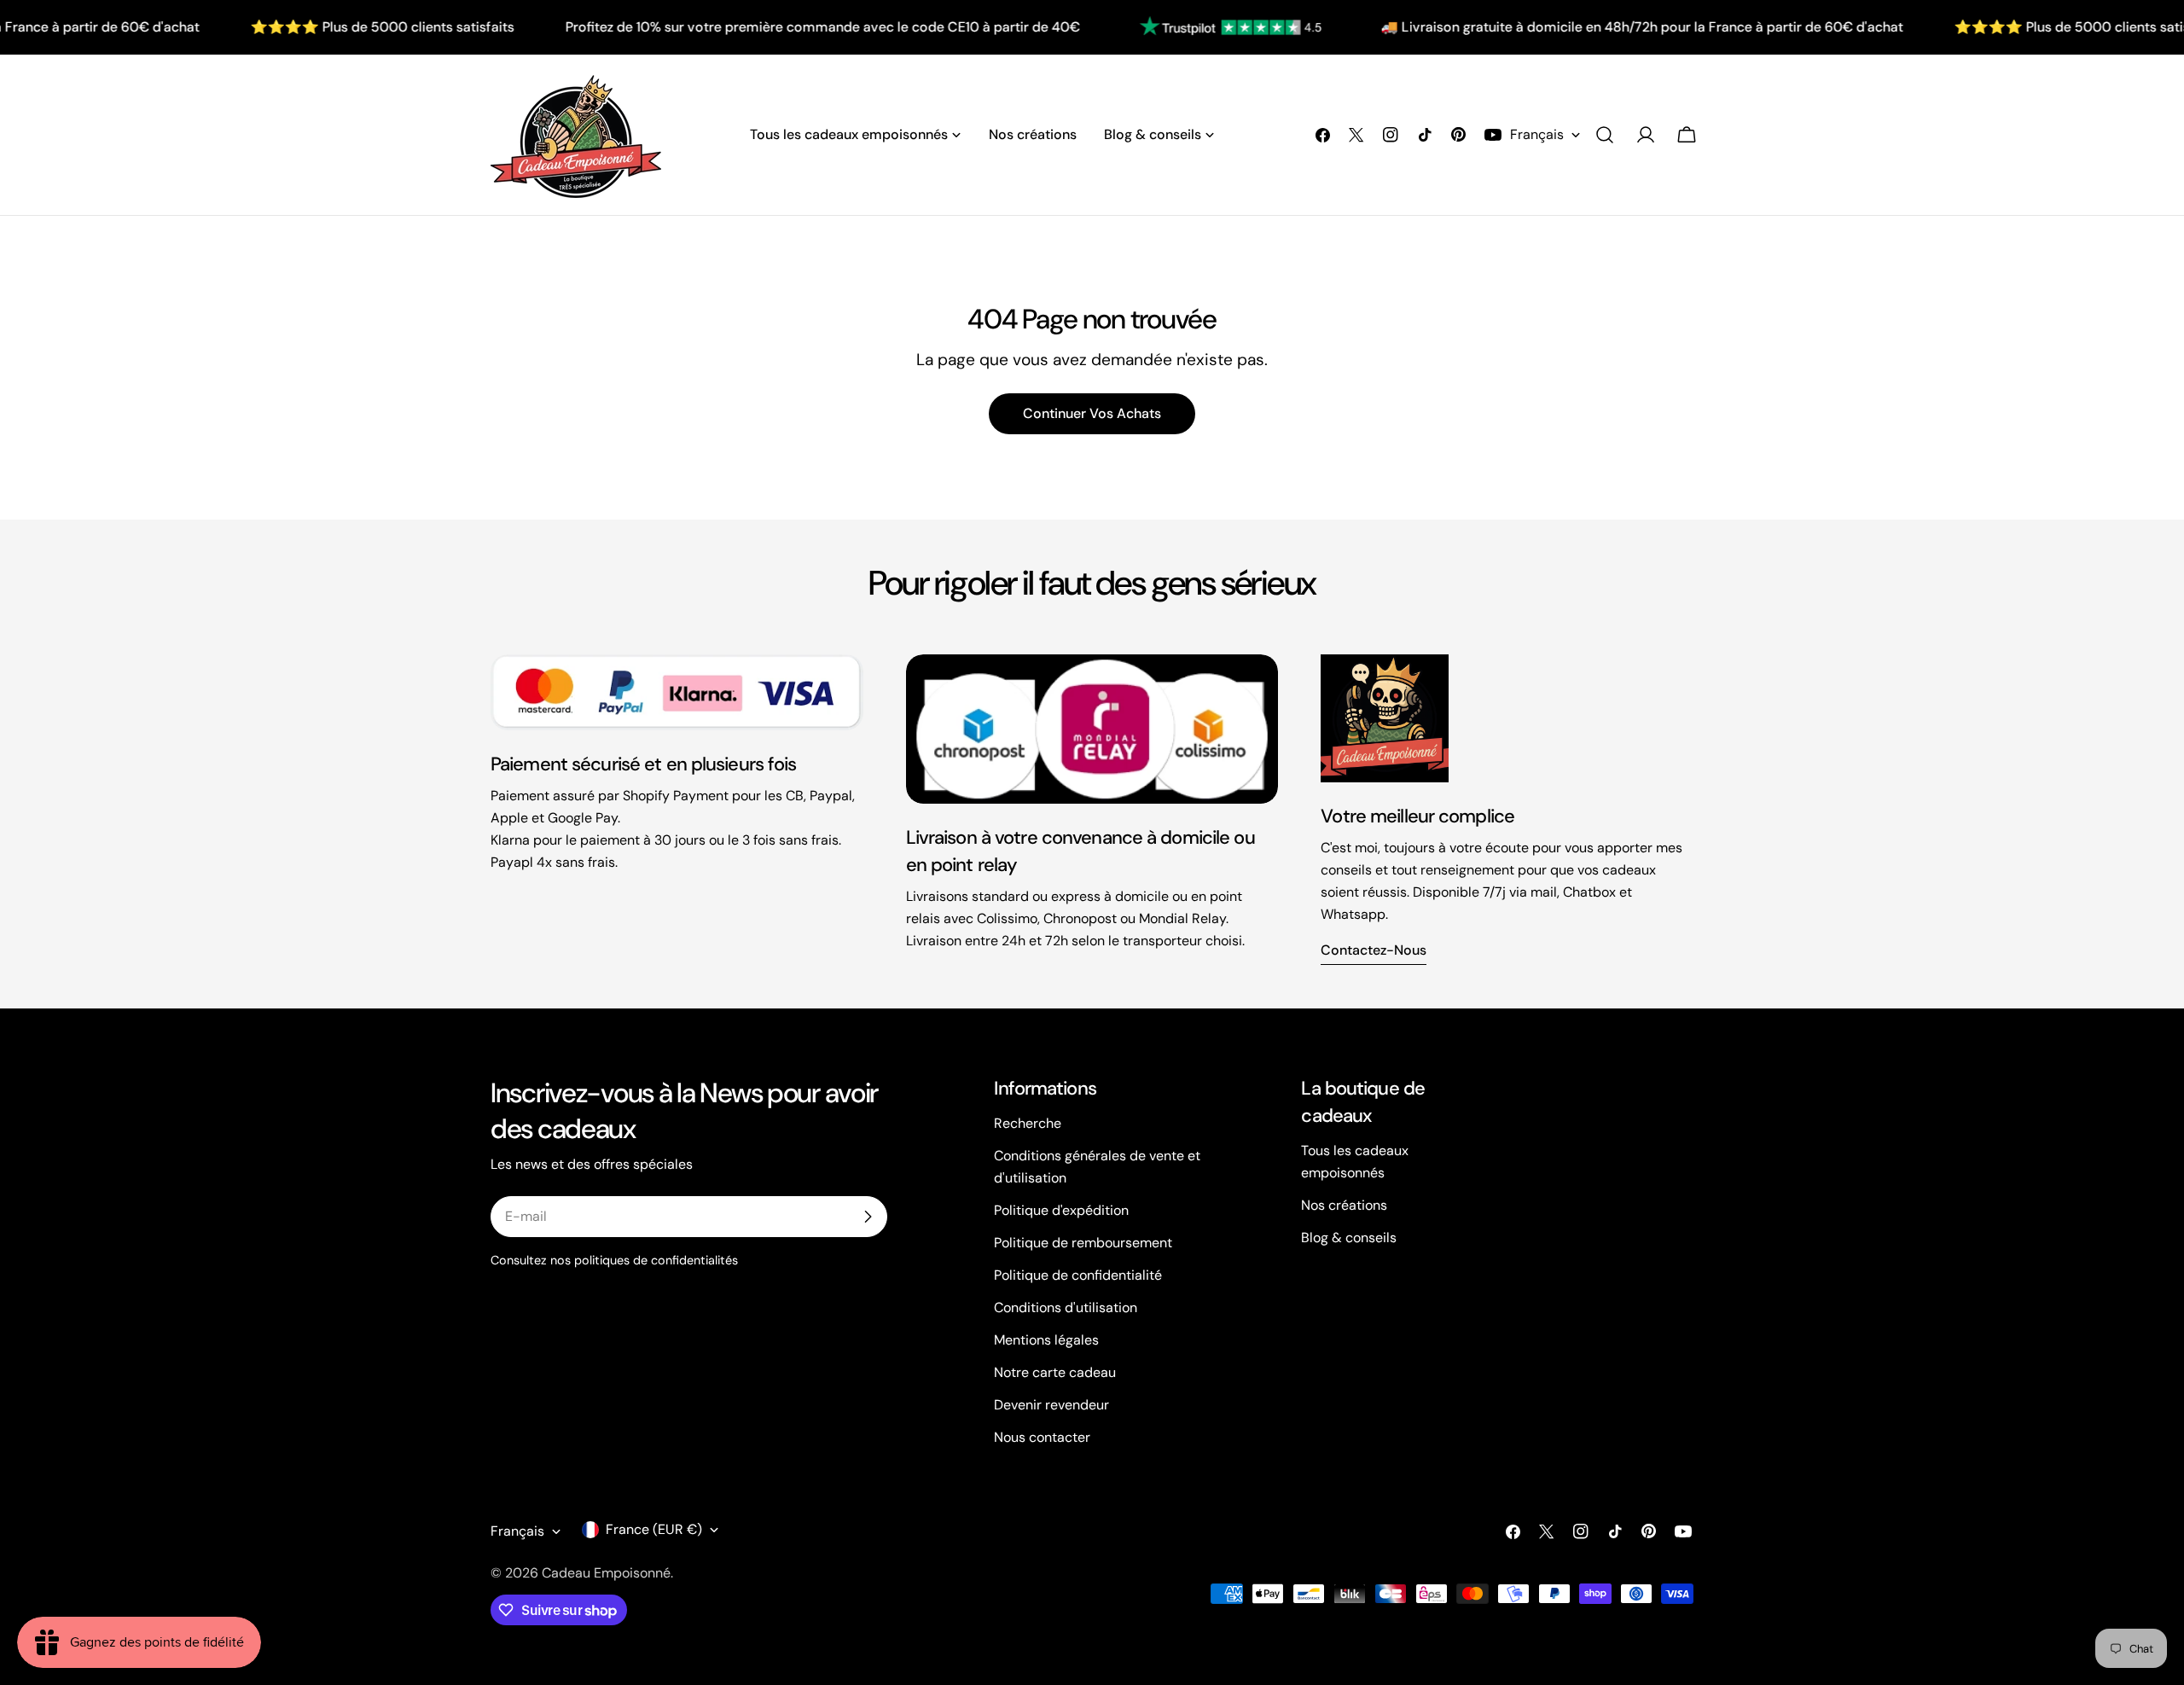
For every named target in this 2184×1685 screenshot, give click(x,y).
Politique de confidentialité (1078, 1275)
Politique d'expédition (1061, 1210)
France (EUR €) (654, 1529)
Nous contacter (1042, 1437)
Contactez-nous (1374, 950)
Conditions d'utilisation (1066, 1307)
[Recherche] (1605, 135)
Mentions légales (1046, 1340)
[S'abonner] (868, 1217)
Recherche (1028, 1123)
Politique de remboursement (1083, 1243)
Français (1537, 134)
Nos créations (1344, 1205)
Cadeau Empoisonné (606, 1573)
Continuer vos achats (1092, 413)
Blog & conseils (1349, 1238)
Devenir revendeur (1051, 1405)
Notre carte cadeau (1055, 1372)
